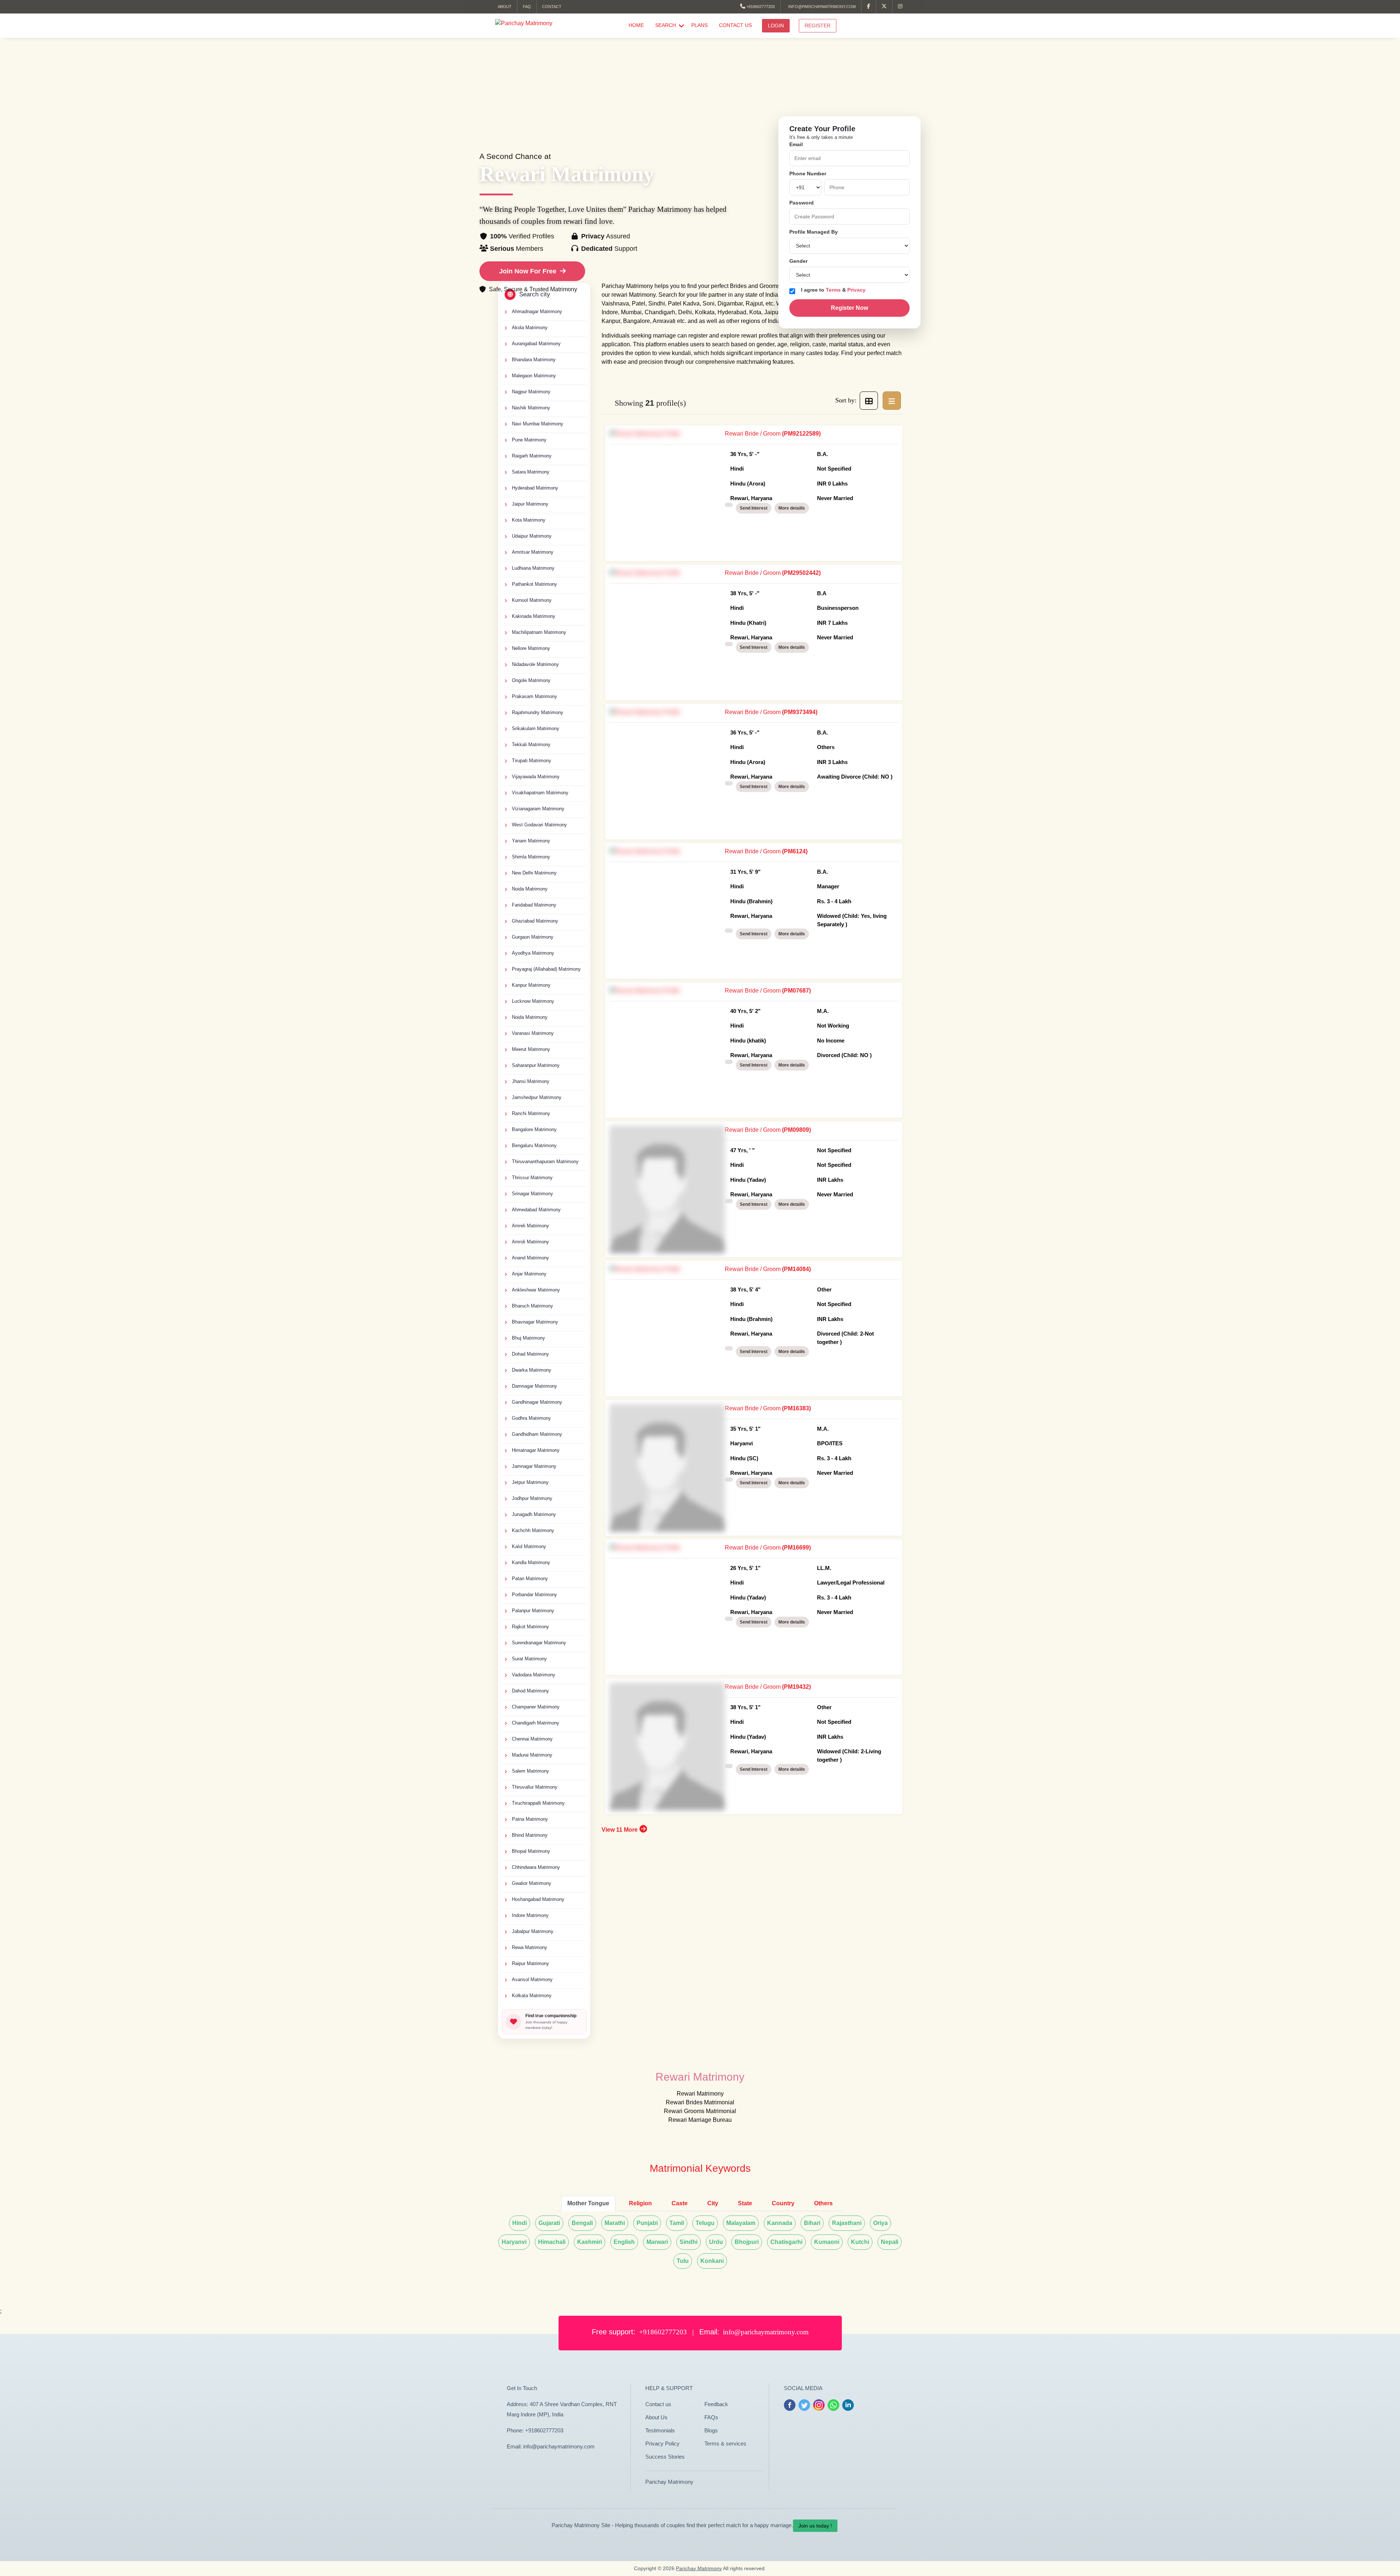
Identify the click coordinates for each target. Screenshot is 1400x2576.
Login (776, 26)
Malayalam (741, 2223)
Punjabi (647, 2223)
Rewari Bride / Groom (789, 466)
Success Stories (665, 2457)
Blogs (711, 2430)
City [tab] (713, 2203)
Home (636, 25)
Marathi (615, 2223)
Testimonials (660, 2430)
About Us (656, 2417)
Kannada (780, 2223)
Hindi (520, 2223)
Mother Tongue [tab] (588, 2203)
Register (818, 26)
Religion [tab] (640, 2203)
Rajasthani (847, 2223)
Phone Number (808, 174)
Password (802, 203)
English (624, 2242)
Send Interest (754, 508)
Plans (699, 25)
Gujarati (549, 2223)
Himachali (552, 2242)
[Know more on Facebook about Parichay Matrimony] (869, 7)
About (505, 7)
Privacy (856, 290)
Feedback (716, 2404)
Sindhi (689, 2242)
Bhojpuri (747, 2242)
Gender (798, 261)
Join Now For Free (528, 271)
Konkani (712, 2261)
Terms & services (725, 2444)
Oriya (880, 2223)
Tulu (683, 2261)
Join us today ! (815, 2526)
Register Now (849, 308)
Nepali (890, 2242)
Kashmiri (590, 2242)
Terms (834, 290)
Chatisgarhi (786, 2242)
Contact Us (735, 25)
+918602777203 (760, 7)
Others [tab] (823, 2203)
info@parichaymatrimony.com (821, 7)
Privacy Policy (662, 2444)
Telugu (705, 2223)
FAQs (711, 2417)
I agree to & (833, 290)
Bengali (582, 2223)
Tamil (677, 2223)
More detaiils (792, 508)
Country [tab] (783, 2203)
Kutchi (860, 2242)
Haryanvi (514, 2242)
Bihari (812, 2223)
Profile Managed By (814, 232)
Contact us (658, 2404)
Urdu (716, 2242)
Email (796, 144)
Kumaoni (827, 2242)
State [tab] (745, 2203)
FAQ (527, 7)
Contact (552, 7)
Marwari (657, 2242)
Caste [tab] (680, 2203)
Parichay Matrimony (669, 2482)
